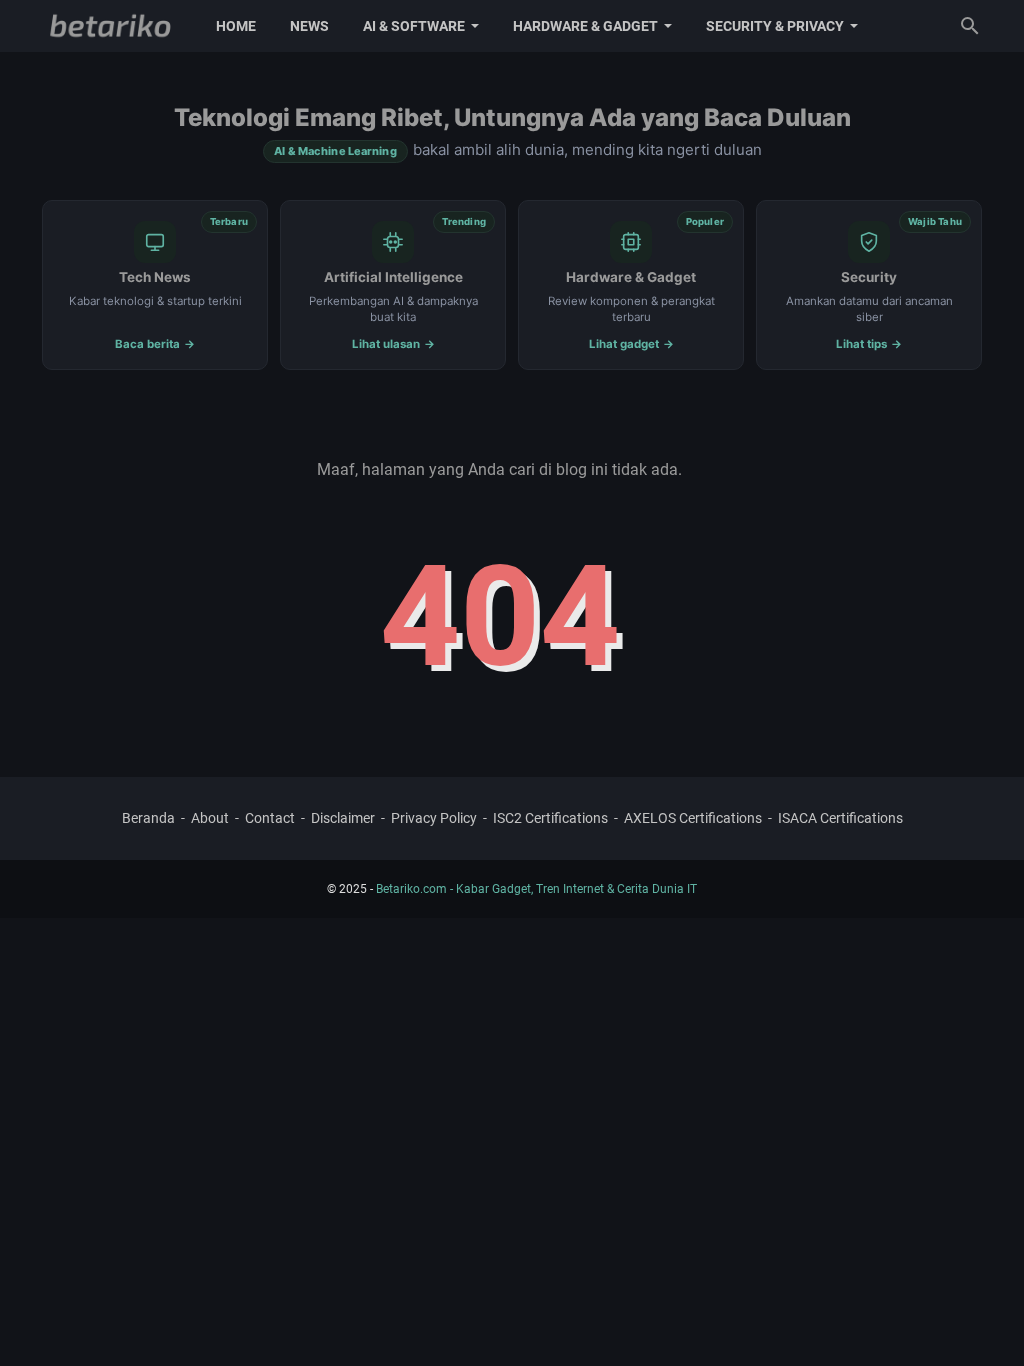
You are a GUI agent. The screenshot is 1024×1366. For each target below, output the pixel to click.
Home (236, 26)
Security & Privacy (775, 26)
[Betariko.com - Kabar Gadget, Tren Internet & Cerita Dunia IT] (110, 26)
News (309, 26)
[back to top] (984, 1321)
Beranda (148, 818)
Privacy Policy (434, 818)
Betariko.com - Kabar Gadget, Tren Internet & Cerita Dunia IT (536, 889)
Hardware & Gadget (585, 26)
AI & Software (414, 26)
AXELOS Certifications (693, 818)
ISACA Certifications (840, 818)
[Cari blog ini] (970, 26)
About (210, 818)
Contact (270, 818)
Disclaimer (343, 818)
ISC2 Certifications (550, 818)
